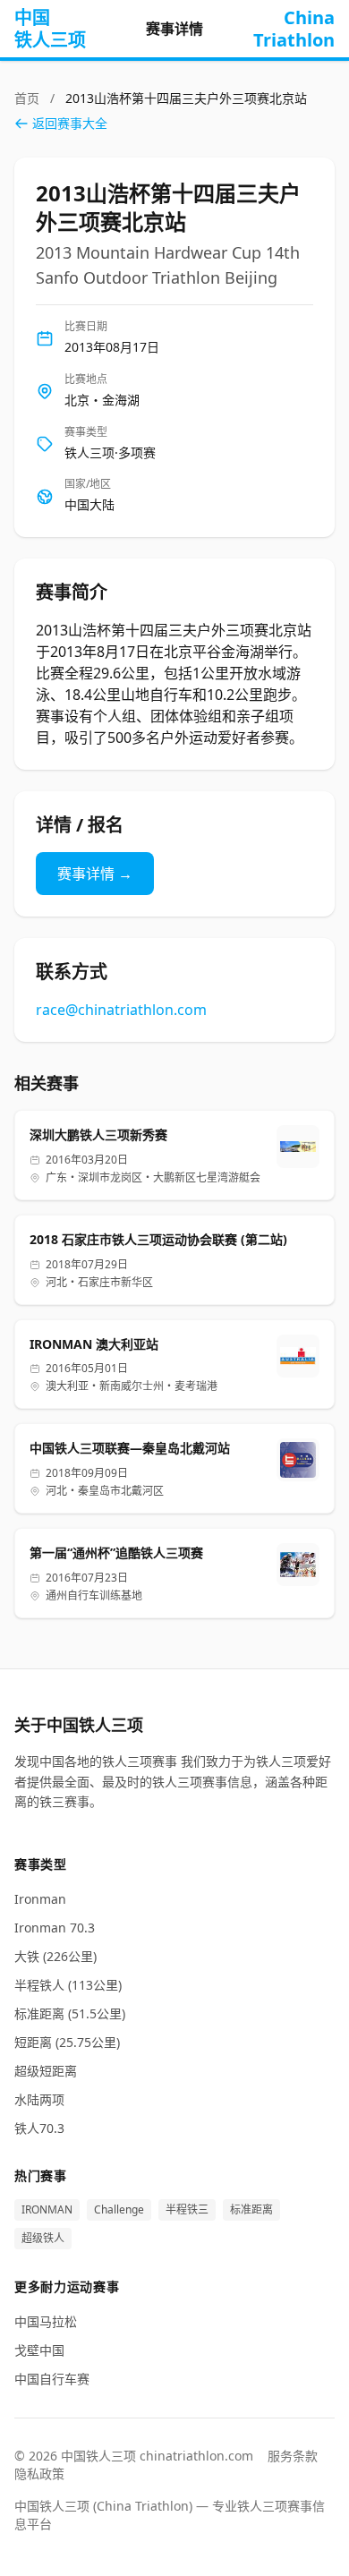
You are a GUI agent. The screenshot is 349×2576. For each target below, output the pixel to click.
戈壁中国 (39, 2350)
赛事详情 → (95, 874)
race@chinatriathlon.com (121, 1010)
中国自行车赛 (52, 2379)
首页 (29, 98)
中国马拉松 (46, 2321)
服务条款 (293, 2456)
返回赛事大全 (70, 123)
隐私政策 (39, 2474)
